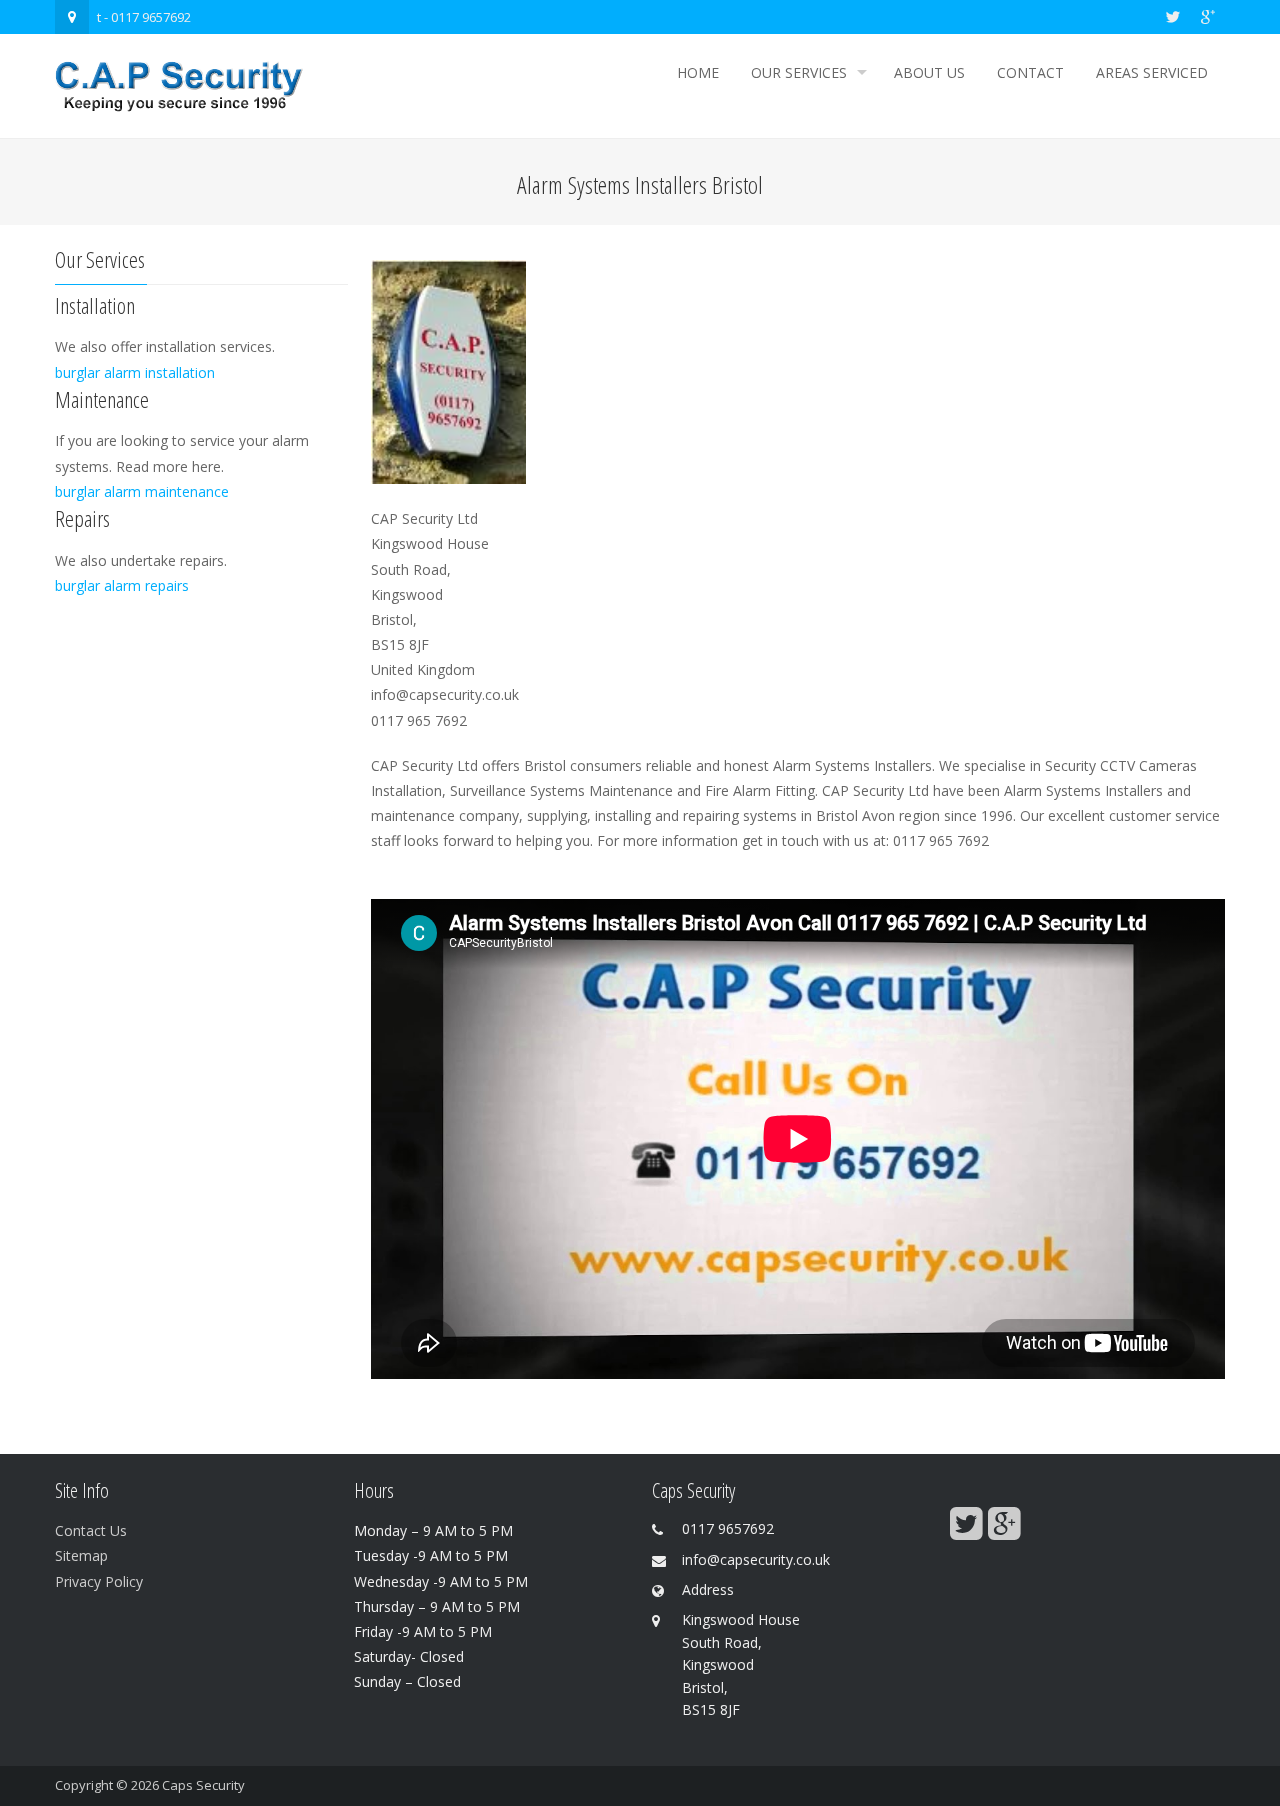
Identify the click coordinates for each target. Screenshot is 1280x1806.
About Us (929, 72)
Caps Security (203, 1785)
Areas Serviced (1152, 72)
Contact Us (91, 1530)
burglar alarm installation (135, 372)
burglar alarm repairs (122, 585)
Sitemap (81, 1555)
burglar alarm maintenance (142, 491)
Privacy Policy (99, 1581)
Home (698, 72)
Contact (1030, 72)
